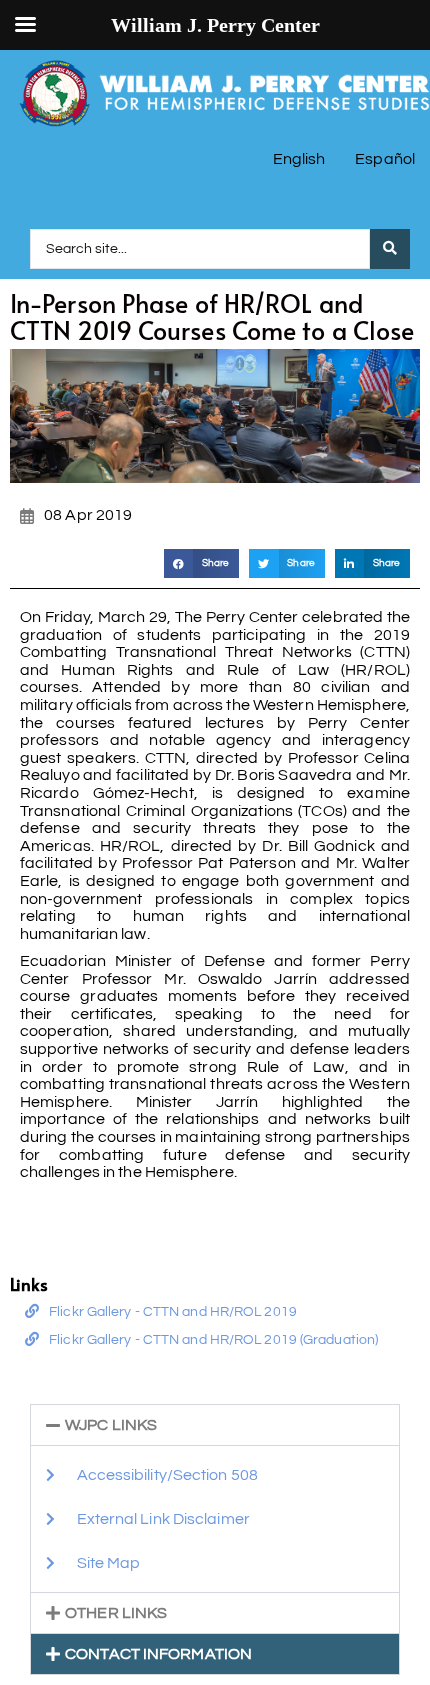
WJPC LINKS (111, 1425)
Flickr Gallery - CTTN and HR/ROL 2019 (173, 1312)
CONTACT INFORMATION (158, 1654)
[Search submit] (390, 249)
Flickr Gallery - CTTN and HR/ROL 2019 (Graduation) (213, 1340)
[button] (201, 563)
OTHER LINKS (116, 1613)
